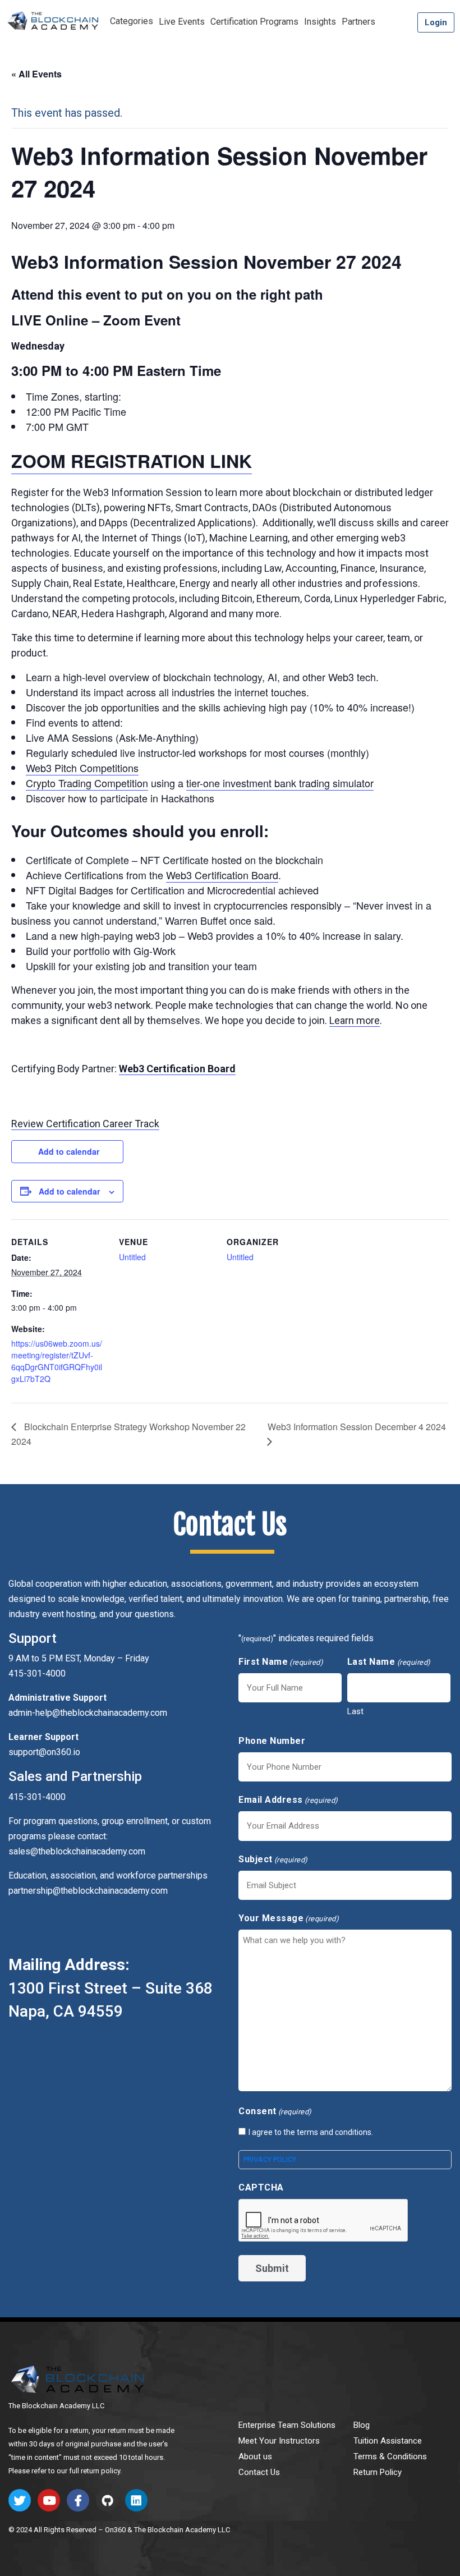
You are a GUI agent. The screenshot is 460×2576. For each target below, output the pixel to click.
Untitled (132, 1257)
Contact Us (259, 2472)
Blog (362, 2425)
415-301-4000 (37, 1797)
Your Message (289, 1918)
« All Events (36, 74)
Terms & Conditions (390, 2456)
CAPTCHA (261, 2187)
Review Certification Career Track (85, 1124)
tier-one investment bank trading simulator (280, 783)
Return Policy (378, 2472)
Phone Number (272, 1741)
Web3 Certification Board (222, 875)
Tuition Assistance (388, 2441)
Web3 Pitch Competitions (82, 768)
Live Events (182, 22)
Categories (132, 21)
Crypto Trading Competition (87, 783)
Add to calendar (69, 1151)
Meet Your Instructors (279, 2441)
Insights (320, 22)
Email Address (288, 1800)
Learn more (355, 1020)
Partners (358, 22)
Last (355, 1711)
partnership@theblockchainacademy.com (88, 1891)
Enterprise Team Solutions (287, 2425)
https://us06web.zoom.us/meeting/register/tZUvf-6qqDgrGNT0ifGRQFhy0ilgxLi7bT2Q (57, 1361)
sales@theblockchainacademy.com (77, 1851)
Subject (273, 1859)
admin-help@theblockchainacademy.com (88, 1713)
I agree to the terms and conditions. (311, 2132)
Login (436, 22)
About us (255, 2456)
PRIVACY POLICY (270, 2159)
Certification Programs (254, 22)
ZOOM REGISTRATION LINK (132, 461)
